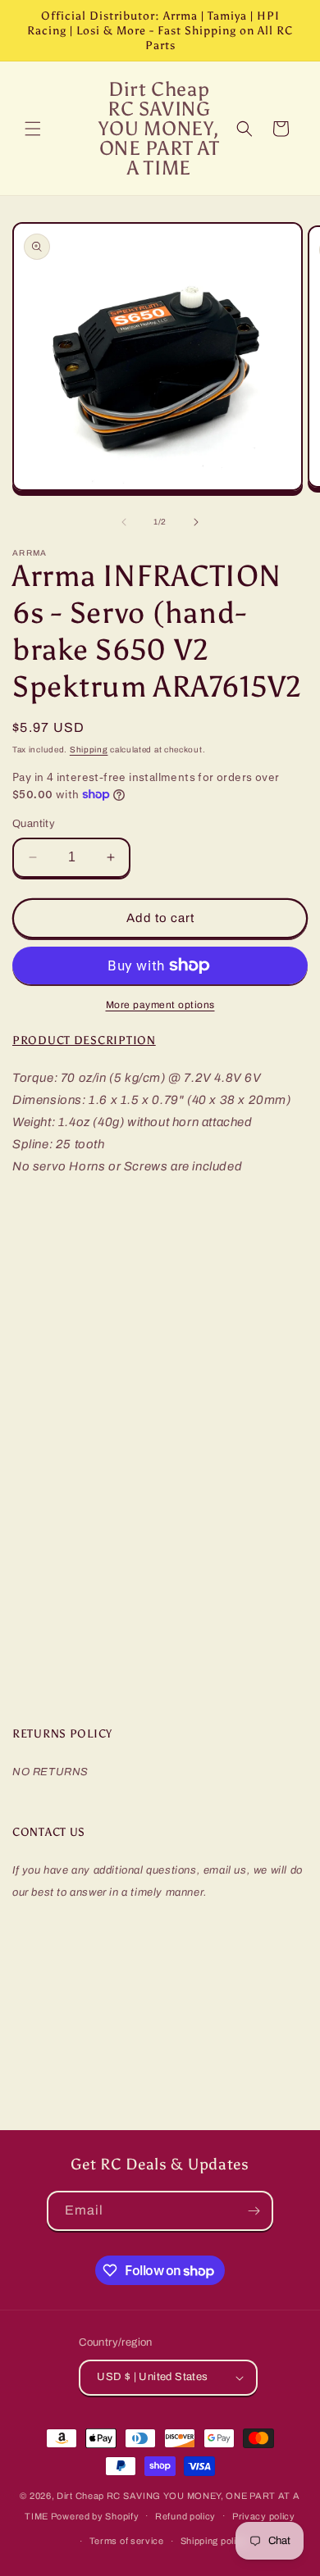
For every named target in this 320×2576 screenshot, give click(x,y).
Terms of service (127, 2541)
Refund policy (185, 2516)
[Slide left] (124, 522)
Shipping (89, 750)
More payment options (160, 1005)
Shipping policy (214, 2541)
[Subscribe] (254, 2211)
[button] (33, 129)
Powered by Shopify (95, 2515)
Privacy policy (264, 2516)
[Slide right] (196, 522)
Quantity (34, 824)
